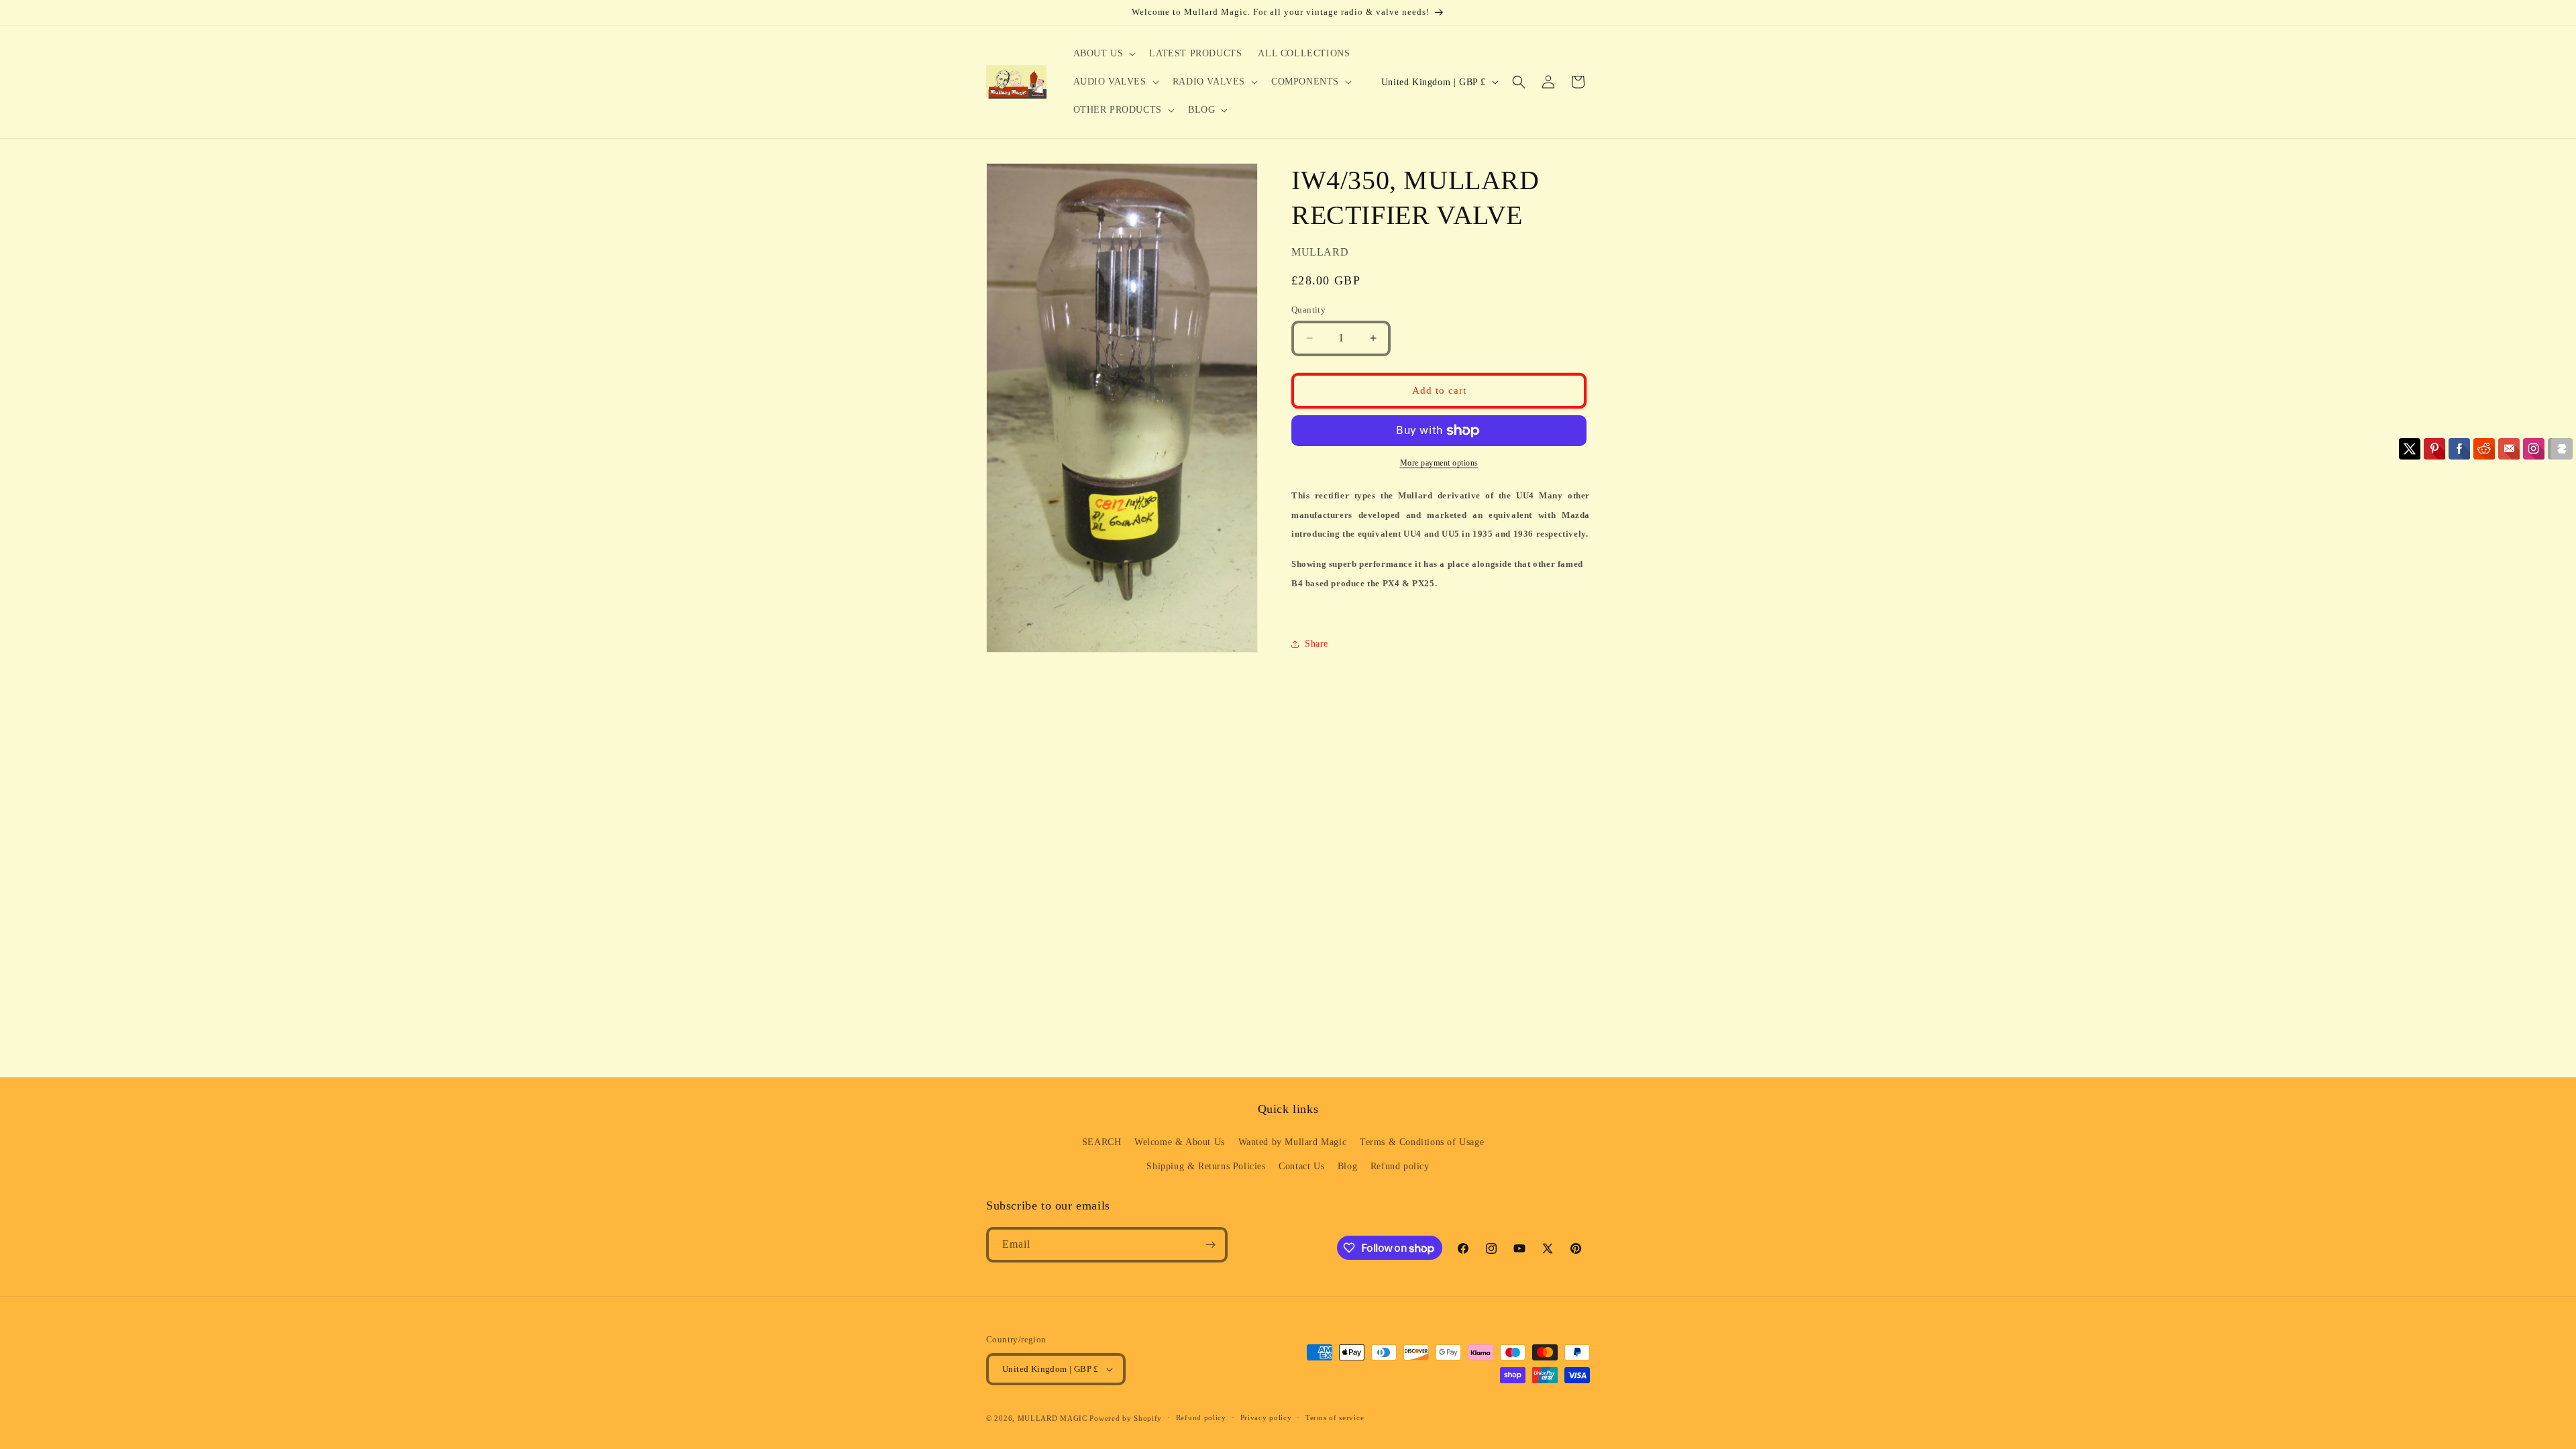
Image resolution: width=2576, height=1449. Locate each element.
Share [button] (1317, 644)
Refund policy (1400, 1166)
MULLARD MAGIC (1053, 1418)
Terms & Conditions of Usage (1422, 1142)
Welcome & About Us (1180, 1142)
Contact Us (1301, 1166)
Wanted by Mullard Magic (1293, 1142)
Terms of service (1335, 1417)
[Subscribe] (1210, 1245)
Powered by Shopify (1126, 1418)
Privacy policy (1266, 1417)
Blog (1347, 1166)
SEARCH (1102, 1142)
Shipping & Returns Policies (1206, 1166)
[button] (1104, 54)
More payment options (1439, 463)
